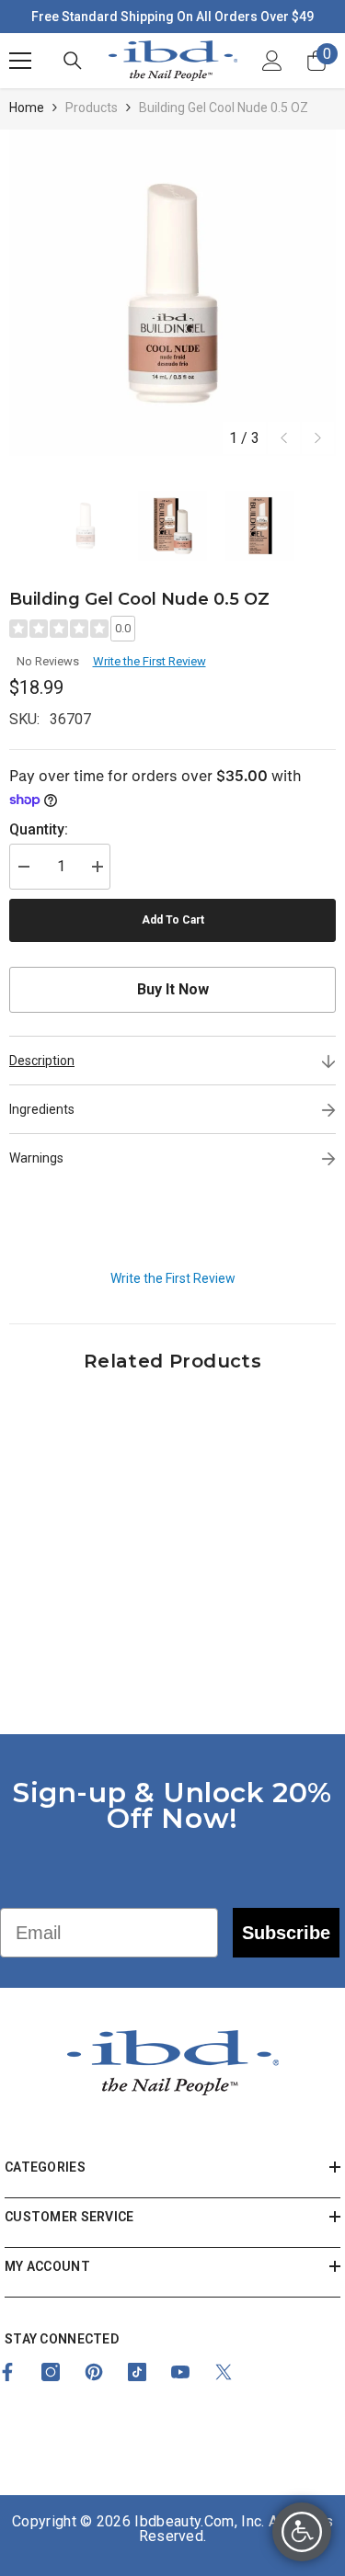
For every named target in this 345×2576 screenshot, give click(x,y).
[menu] (20, 61)
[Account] (272, 61)
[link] (89, 1633)
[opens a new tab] (51, 2372)
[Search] (73, 61)
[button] (284, 438)
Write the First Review (149, 661)
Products (92, 108)
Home (27, 108)
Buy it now (173, 989)
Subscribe (286, 1933)
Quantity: (39, 829)
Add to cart (173, 920)
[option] (172, 293)
